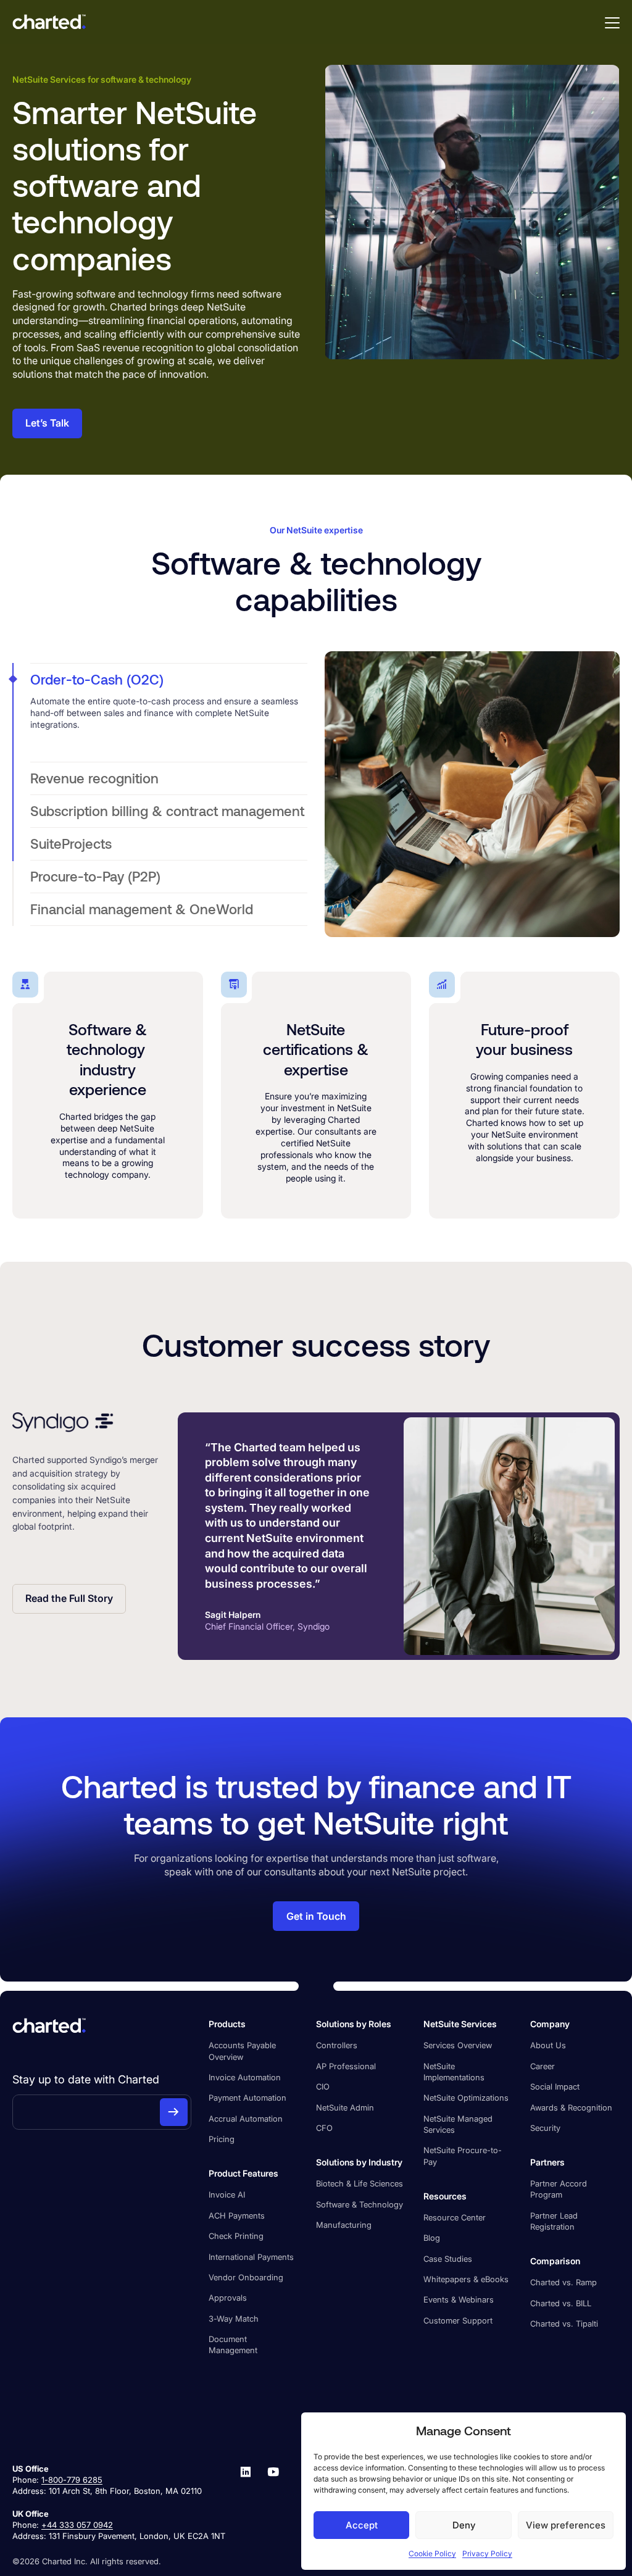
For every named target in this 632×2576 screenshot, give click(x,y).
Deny (464, 2525)
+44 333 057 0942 (77, 2525)
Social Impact (555, 2086)
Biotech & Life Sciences (360, 2183)
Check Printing (236, 2236)
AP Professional (346, 2066)
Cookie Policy (432, 2553)
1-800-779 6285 (72, 2480)
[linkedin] (246, 2502)
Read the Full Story (69, 1599)
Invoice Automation (245, 2077)
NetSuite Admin (345, 2107)
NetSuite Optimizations (466, 2098)
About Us (548, 2045)
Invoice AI (227, 2195)
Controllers (337, 2045)
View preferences (566, 2525)
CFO (324, 2128)
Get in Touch (316, 1916)
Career (543, 2066)
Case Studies (448, 2259)
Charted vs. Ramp (563, 2282)
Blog (432, 2238)
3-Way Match (234, 2319)
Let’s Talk (47, 423)
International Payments (251, 2257)
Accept (362, 2525)
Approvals (228, 2298)
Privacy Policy (487, 2553)
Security (545, 2128)
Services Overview (458, 2045)
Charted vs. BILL (561, 2303)
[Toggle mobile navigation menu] (612, 22)
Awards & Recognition (571, 2107)
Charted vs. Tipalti (564, 2324)
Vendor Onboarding (246, 2277)
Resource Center (455, 2217)
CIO (323, 2086)
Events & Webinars (459, 2299)
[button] (169, 680)
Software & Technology (360, 2204)
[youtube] (273, 2502)
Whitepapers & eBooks (466, 2279)
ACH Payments (237, 2215)
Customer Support (458, 2320)
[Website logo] (49, 22)
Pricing (222, 2139)
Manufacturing (344, 2225)
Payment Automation (247, 2098)
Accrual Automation (246, 2119)
